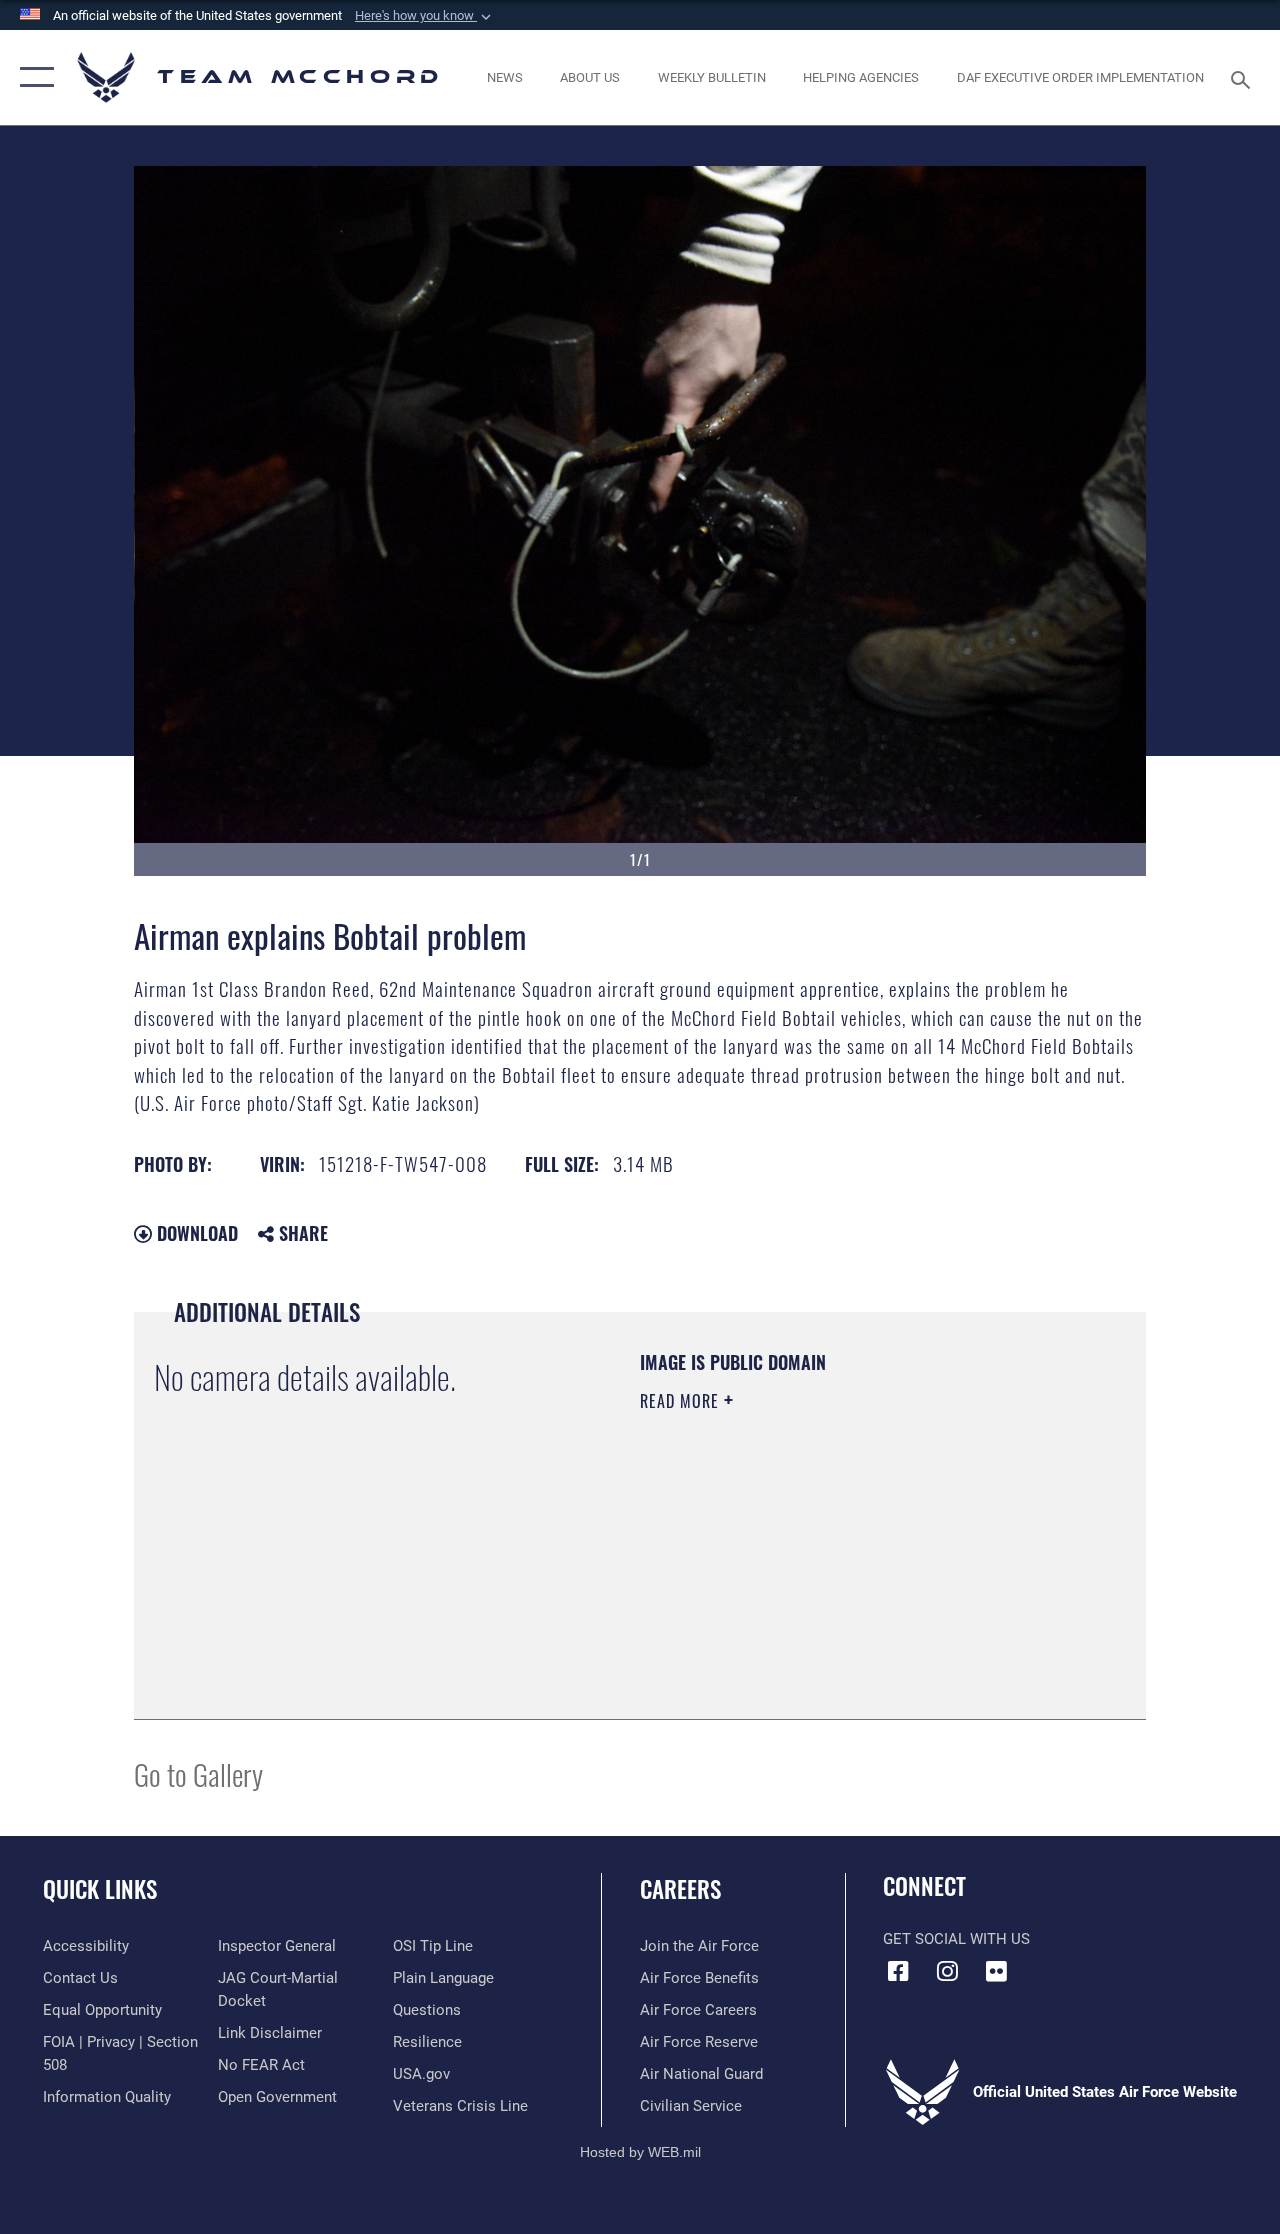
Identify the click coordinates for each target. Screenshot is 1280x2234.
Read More (682, 1401)
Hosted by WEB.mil (640, 2152)
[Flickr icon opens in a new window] (996, 1971)
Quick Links (100, 1889)
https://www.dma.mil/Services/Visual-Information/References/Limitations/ (819, 1570)
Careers (680, 1889)
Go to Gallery (198, 1773)
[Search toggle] (1244, 77)
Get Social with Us (956, 1939)
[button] (425, 16)
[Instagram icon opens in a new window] (947, 1971)
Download (195, 1233)
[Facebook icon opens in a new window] (898, 1971)
